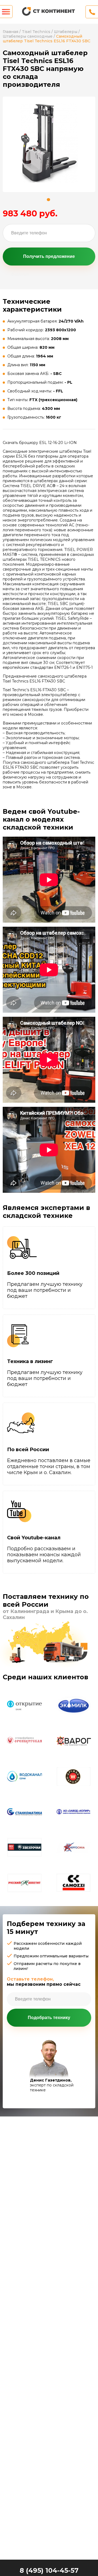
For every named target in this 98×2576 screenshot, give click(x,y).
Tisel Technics (36, 32)
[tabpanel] (49, 143)
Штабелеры (66, 32)
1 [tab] (48, 200)
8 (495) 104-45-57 (49, 2570)
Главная (10, 32)
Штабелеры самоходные (28, 36)
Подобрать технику (49, 2018)
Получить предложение (49, 256)
